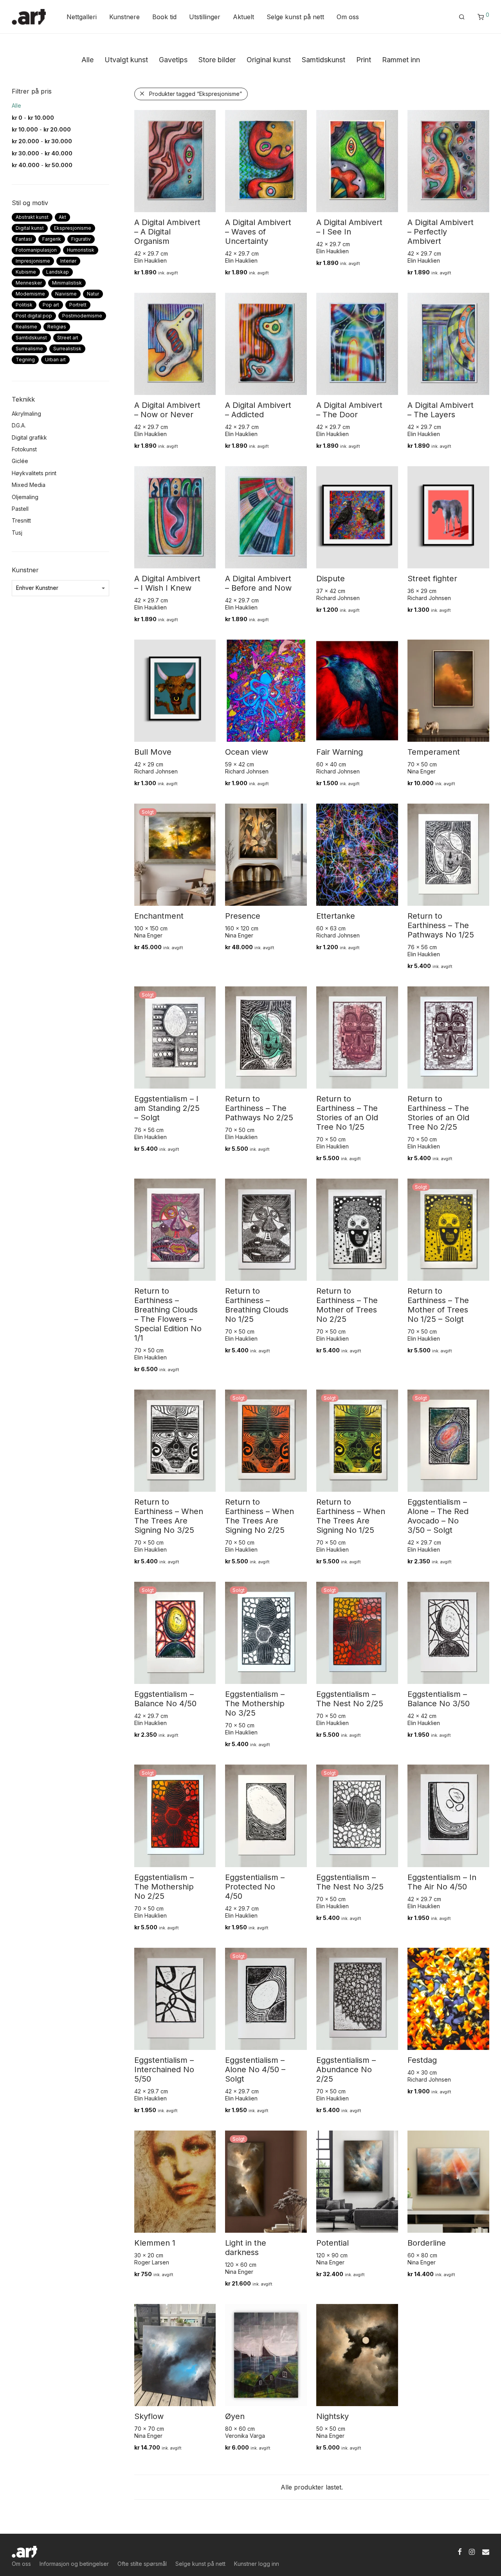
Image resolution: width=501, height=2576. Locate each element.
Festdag (422, 2060)
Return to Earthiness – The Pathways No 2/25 (259, 1108)
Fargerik (52, 239)
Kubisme (26, 272)
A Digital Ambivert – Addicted (258, 410)
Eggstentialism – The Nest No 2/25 (350, 1699)
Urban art (55, 360)
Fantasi (24, 239)
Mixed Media (29, 485)
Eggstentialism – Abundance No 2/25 (346, 2069)
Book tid (164, 17)
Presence (243, 916)
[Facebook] (460, 2551)
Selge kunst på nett (295, 17)
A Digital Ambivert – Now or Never (167, 410)
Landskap (58, 272)
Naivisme (66, 294)
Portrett (78, 305)
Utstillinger (205, 17)
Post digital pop (34, 316)
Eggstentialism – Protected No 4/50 (255, 1887)
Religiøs (57, 327)
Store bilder (217, 60)
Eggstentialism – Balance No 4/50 (165, 1699)
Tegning (25, 360)
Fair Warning (340, 752)
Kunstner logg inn (257, 2564)
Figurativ (81, 239)
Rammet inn (401, 60)
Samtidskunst (323, 60)
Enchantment (159, 916)
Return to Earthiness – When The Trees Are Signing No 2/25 (260, 1516)
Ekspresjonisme (73, 228)
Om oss (348, 17)
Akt (62, 217)
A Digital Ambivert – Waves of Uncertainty (258, 232)
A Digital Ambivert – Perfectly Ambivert (441, 232)
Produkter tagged (196, 94)
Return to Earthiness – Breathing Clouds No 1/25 (257, 1305)
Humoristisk (81, 250)
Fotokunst (24, 449)
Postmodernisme (82, 316)
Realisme (26, 327)
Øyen (235, 2416)
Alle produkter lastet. (312, 2487)
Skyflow (149, 2416)
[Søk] (462, 17)
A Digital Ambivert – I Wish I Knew (167, 583)
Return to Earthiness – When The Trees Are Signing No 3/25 (169, 1516)
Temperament (434, 752)
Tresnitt (21, 520)
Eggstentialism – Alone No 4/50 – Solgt (255, 2069)
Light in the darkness (246, 2248)
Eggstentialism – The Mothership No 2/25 (164, 1887)
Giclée (20, 461)
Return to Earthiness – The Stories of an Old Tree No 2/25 (438, 1113)
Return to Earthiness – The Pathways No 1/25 (441, 925)
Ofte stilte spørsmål (142, 2564)
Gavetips (173, 60)
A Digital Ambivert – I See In (349, 227)
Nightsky (332, 2416)
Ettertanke (336, 916)
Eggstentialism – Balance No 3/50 (439, 1699)
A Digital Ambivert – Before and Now (258, 583)
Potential (332, 2243)
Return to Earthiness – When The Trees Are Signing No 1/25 (351, 1516)
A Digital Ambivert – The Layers (441, 410)
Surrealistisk (67, 349)
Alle (87, 60)
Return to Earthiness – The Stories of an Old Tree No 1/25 (347, 1113)
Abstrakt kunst (32, 217)
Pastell (20, 509)
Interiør (68, 261)
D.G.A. (19, 425)
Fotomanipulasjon (36, 250)
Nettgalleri (82, 17)
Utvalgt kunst (126, 60)
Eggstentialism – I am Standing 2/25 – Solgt (167, 1108)
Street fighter (432, 579)
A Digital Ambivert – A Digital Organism (167, 232)
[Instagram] (472, 2551)
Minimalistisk (67, 283)
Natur (93, 294)
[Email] (486, 2551)
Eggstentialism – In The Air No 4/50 (442, 1882)
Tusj (17, 533)
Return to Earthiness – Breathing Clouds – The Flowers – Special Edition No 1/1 (168, 1314)
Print (364, 60)
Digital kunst (30, 228)
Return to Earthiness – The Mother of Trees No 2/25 (347, 1305)
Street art (68, 338)
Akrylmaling (26, 414)
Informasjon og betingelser (74, 2564)
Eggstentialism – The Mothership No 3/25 (255, 1704)
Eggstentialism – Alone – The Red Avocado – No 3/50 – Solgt (438, 1516)
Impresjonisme (33, 261)
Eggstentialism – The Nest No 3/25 (350, 1882)
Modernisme (30, 294)
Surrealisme (29, 349)
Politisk (24, 305)
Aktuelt (243, 17)
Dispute (331, 579)
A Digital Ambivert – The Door (349, 410)
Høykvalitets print (34, 473)
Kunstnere (124, 17)
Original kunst (269, 60)
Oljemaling (25, 497)
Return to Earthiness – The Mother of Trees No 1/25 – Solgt (438, 1305)
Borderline (427, 2243)
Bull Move (153, 752)
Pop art (51, 305)
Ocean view (247, 752)
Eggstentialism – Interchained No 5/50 (164, 2069)
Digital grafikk (29, 437)
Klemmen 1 (155, 2243)
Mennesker (29, 283)
